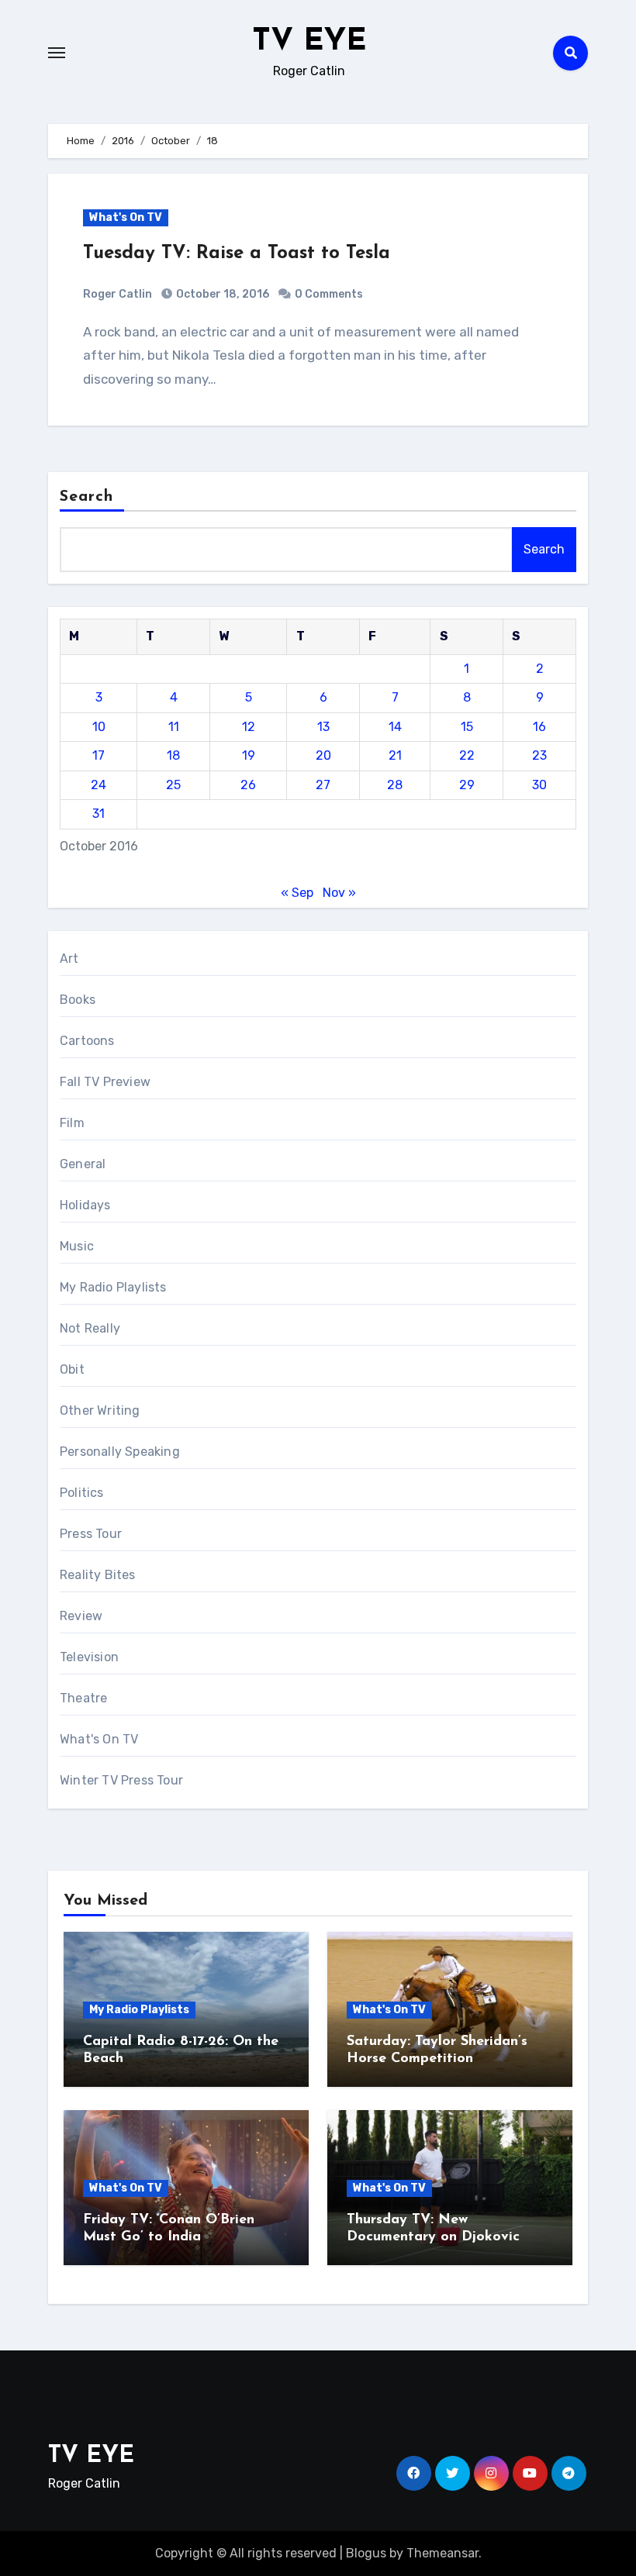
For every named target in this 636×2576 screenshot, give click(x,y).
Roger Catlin (118, 294)
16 (539, 727)
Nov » (339, 893)
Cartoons (87, 1041)
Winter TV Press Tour (121, 1780)
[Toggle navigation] (57, 53)
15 (467, 727)
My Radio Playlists (113, 1287)
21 (395, 755)
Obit (72, 1369)
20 (323, 755)
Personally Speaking (120, 1452)
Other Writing (100, 1410)
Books (78, 1000)
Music (77, 1246)
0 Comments (329, 294)
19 (249, 755)
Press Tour (91, 1534)
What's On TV (126, 217)
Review (81, 1616)
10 (99, 727)
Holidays (85, 1205)
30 (539, 785)
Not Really (90, 1328)
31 (99, 814)
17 (99, 755)
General (83, 1164)
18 (173, 755)
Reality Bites (98, 1575)
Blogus (366, 2553)
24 (99, 785)
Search (87, 497)
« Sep (297, 893)
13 (323, 727)
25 (173, 785)
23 (539, 755)
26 (248, 785)
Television (89, 1657)
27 (323, 785)
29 (467, 785)
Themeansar (442, 2553)
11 (174, 727)
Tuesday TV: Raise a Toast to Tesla (237, 253)
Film (72, 1123)
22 (467, 755)
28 (395, 785)
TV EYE (309, 42)
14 (395, 727)
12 (249, 727)
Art (69, 959)
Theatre (83, 1698)
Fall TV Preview (105, 1082)
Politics (82, 1493)
